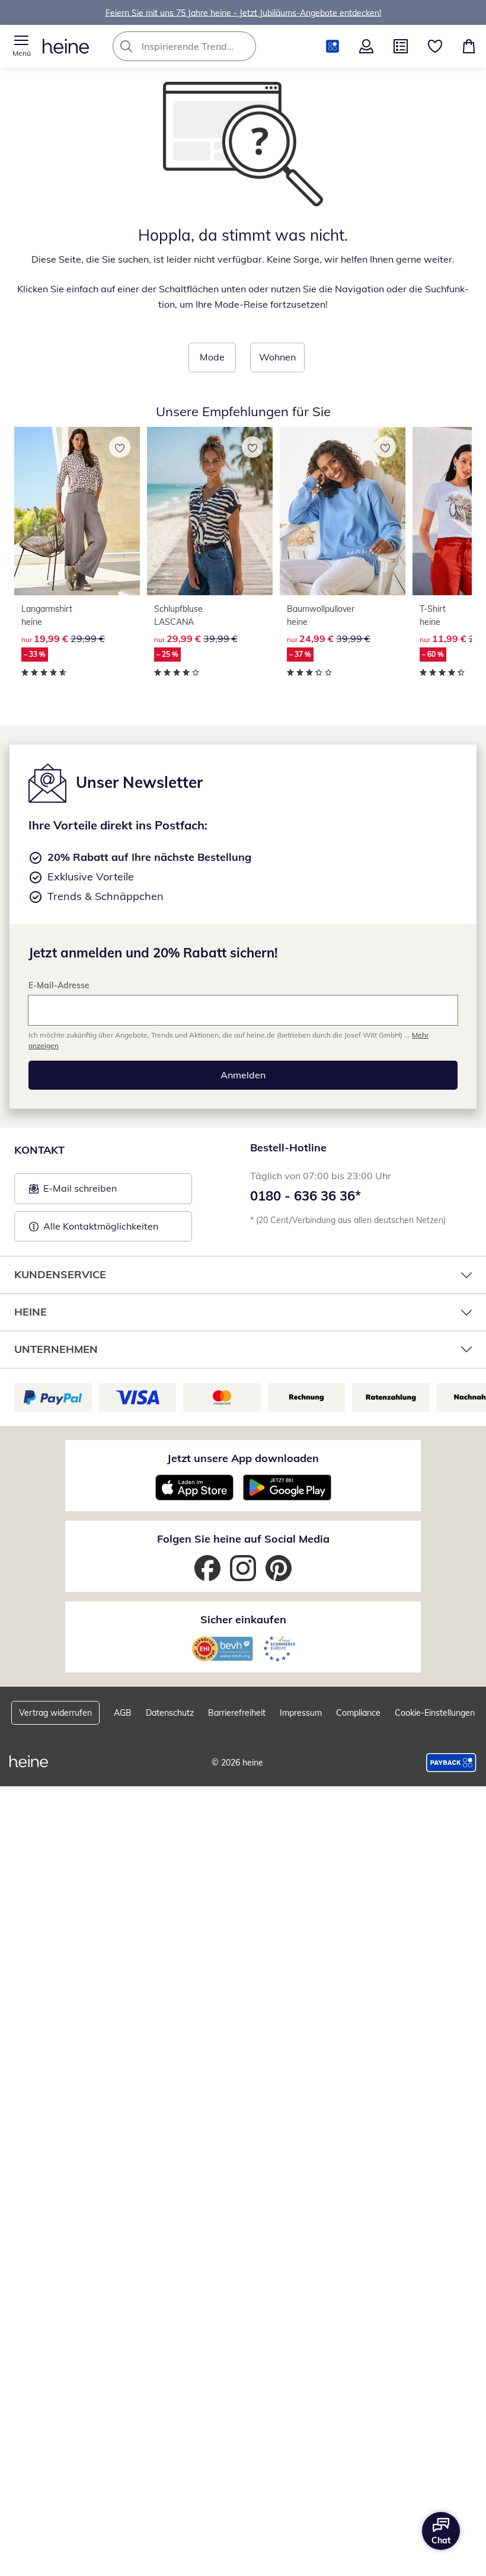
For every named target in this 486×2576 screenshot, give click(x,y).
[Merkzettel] (435, 46)
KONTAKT (39, 1150)
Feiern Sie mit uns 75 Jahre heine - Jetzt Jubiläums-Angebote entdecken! (243, 12)
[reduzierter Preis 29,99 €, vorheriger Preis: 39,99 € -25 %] (210, 511)
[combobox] (202, 46)
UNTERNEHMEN (56, 1349)
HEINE (31, 1312)
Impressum (301, 1713)
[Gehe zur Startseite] (66, 46)
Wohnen (277, 357)
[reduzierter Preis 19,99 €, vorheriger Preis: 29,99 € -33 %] (77, 511)
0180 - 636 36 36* (306, 1196)
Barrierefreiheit (237, 1713)
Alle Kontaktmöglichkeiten (101, 1226)
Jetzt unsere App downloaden (243, 1458)
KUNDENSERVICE (60, 1274)
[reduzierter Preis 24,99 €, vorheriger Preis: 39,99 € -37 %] (343, 511)
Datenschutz (170, 1713)
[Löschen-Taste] (244, 46)
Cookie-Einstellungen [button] (435, 1713)
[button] (21, 46)
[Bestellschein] (401, 46)
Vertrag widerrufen (55, 1713)
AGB (123, 1713)
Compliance (358, 1713)
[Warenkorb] (469, 46)
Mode (212, 357)
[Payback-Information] (451, 1763)
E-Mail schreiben (73, 1192)
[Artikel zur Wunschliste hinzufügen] (120, 447)
